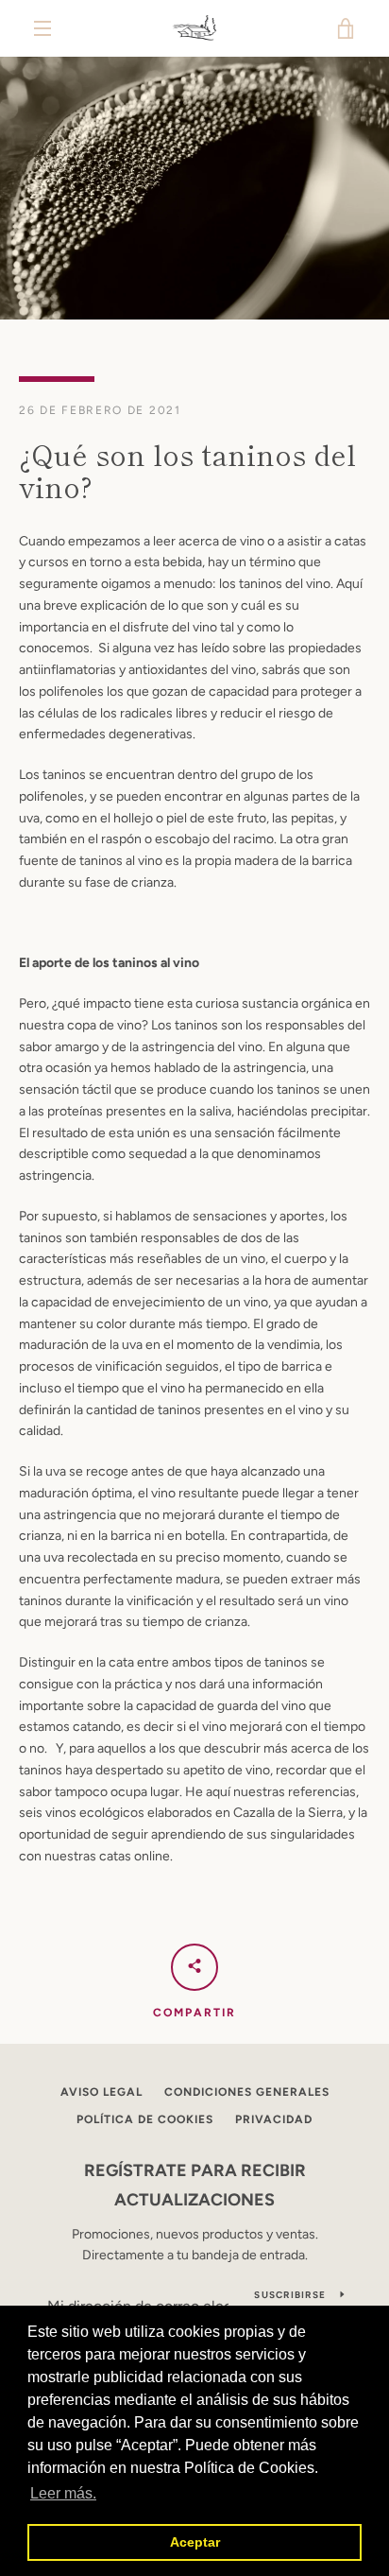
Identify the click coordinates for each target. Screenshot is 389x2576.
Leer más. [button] (63, 2493)
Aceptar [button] (195, 2542)
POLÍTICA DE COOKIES (145, 2119)
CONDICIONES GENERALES (247, 2092)
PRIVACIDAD (274, 2119)
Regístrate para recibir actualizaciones (195, 2185)
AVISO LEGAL (101, 2092)
